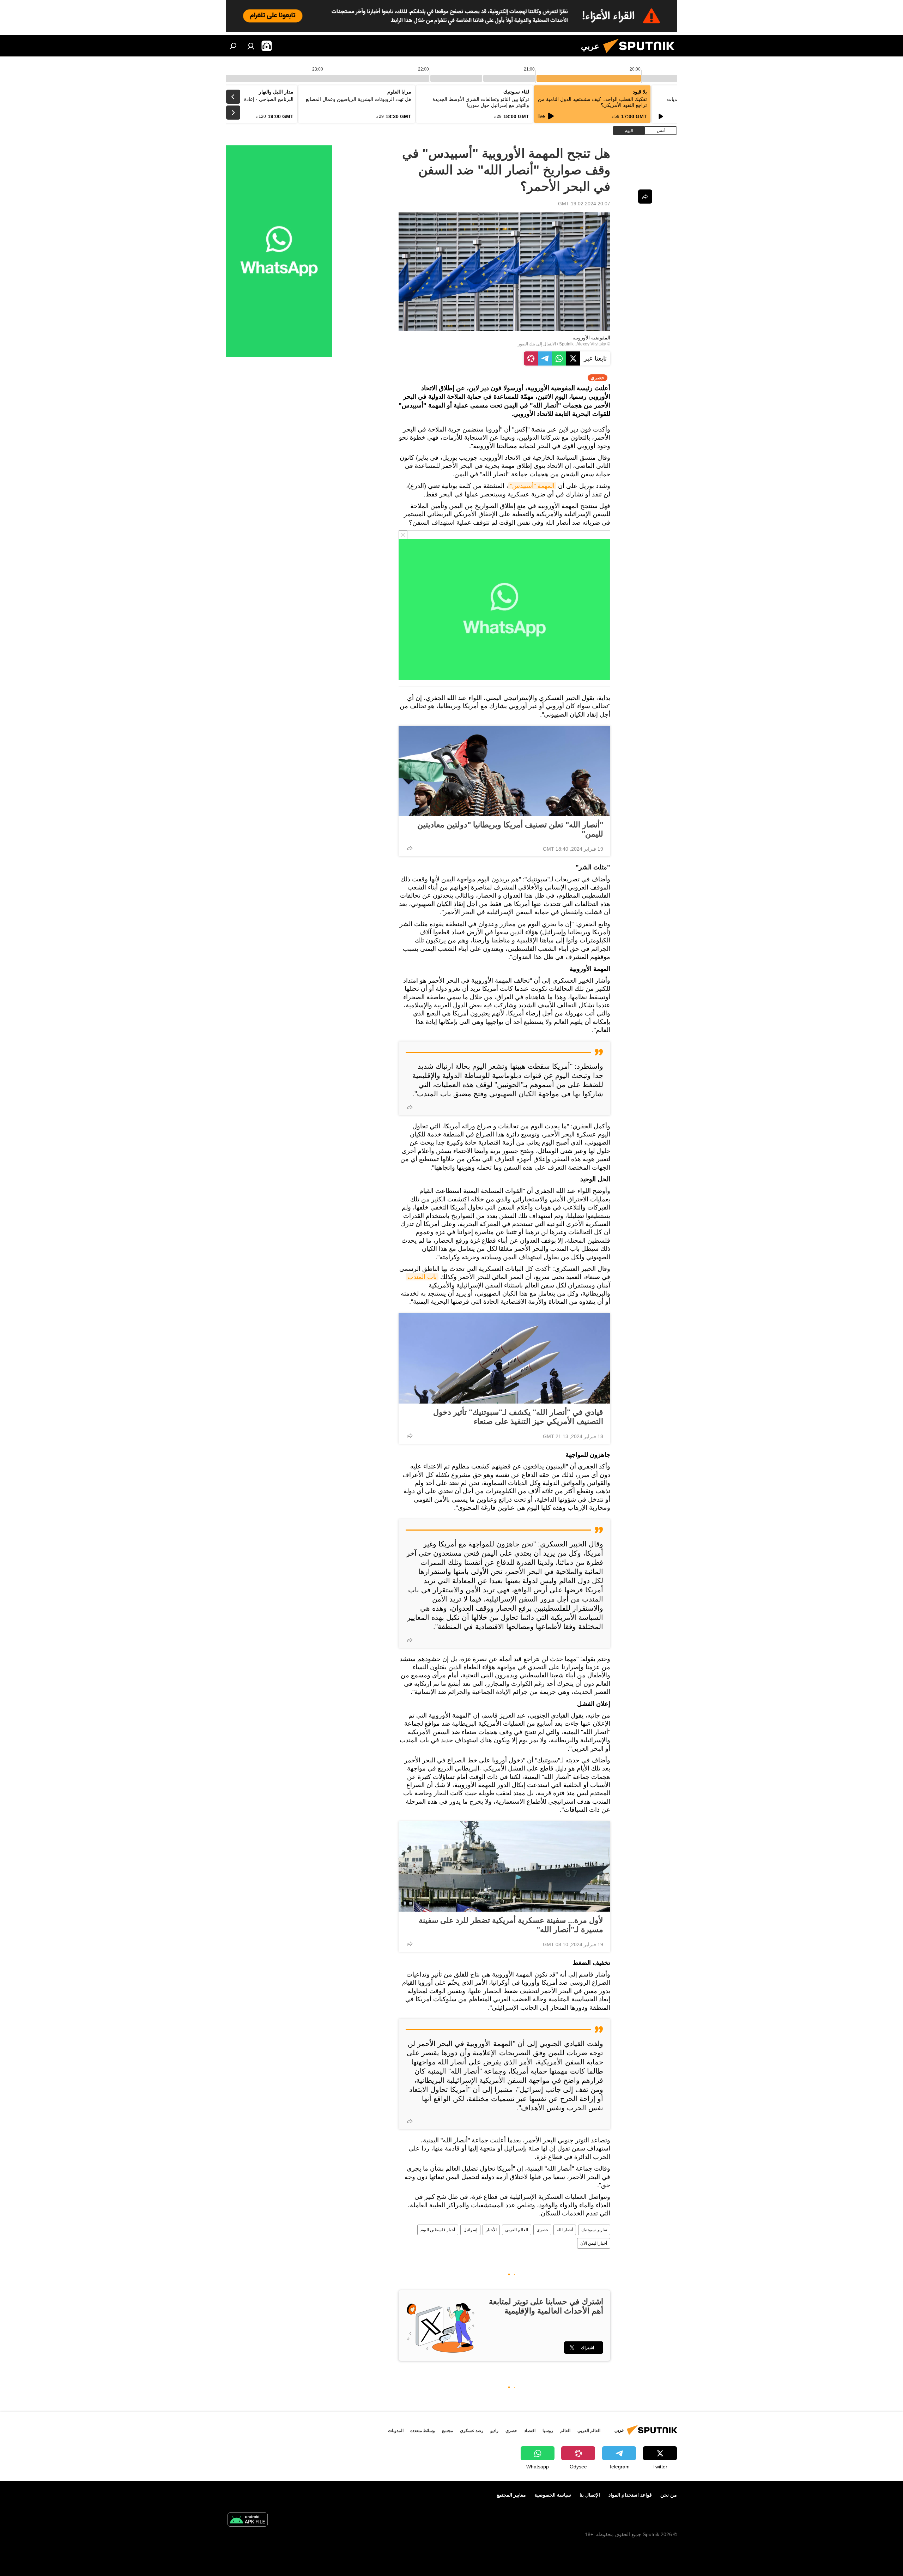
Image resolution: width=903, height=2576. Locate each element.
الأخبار (491, 2230)
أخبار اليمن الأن (594, 2243)
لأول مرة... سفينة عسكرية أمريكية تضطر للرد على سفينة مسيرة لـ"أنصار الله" (511, 1925)
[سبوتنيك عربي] (642, 55)
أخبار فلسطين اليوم (438, 2230)
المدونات (396, 2431)
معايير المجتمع (511, 2495)
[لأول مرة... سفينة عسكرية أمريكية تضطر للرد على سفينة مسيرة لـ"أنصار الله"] (504, 1866)
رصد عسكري (472, 2431)
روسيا (548, 2431)
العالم (565, 2431)
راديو (494, 2431)
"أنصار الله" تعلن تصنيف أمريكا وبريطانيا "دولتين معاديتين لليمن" (510, 829)
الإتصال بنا (590, 2495)
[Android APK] (248, 2520)
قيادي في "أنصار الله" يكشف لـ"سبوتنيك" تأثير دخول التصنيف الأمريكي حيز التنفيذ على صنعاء (518, 1417)
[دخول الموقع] (251, 46)
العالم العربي (517, 2230)
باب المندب (422, 1277)
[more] (410, 848)
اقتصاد (530, 2431)
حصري (542, 2230)
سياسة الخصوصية (553, 2495)
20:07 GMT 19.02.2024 (584, 204)
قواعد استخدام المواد (630, 2495)
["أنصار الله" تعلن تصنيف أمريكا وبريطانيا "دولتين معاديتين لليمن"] (504, 771)
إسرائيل (470, 2230)
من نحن (669, 2495)
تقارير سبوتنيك (594, 2230)
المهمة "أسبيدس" (532, 486)
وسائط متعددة (423, 2431)
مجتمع (447, 2431)
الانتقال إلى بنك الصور (537, 344)
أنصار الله (565, 2230)
